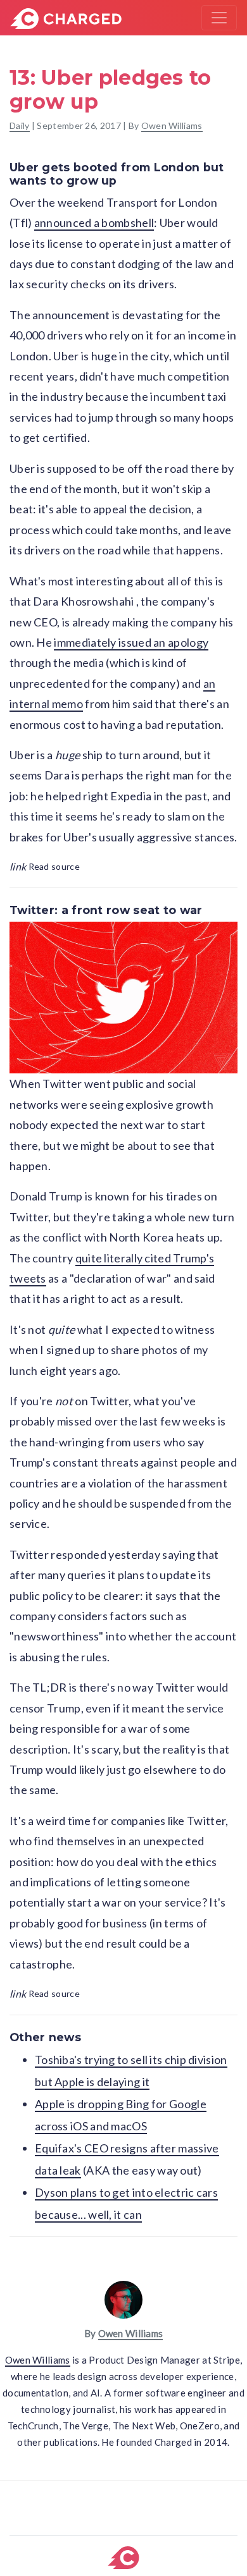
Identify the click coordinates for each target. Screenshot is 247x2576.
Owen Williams (172, 125)
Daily (20, 125)
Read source (45, 866)
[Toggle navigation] (219, 18)
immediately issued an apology (131, 642)
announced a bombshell (94, 223)
